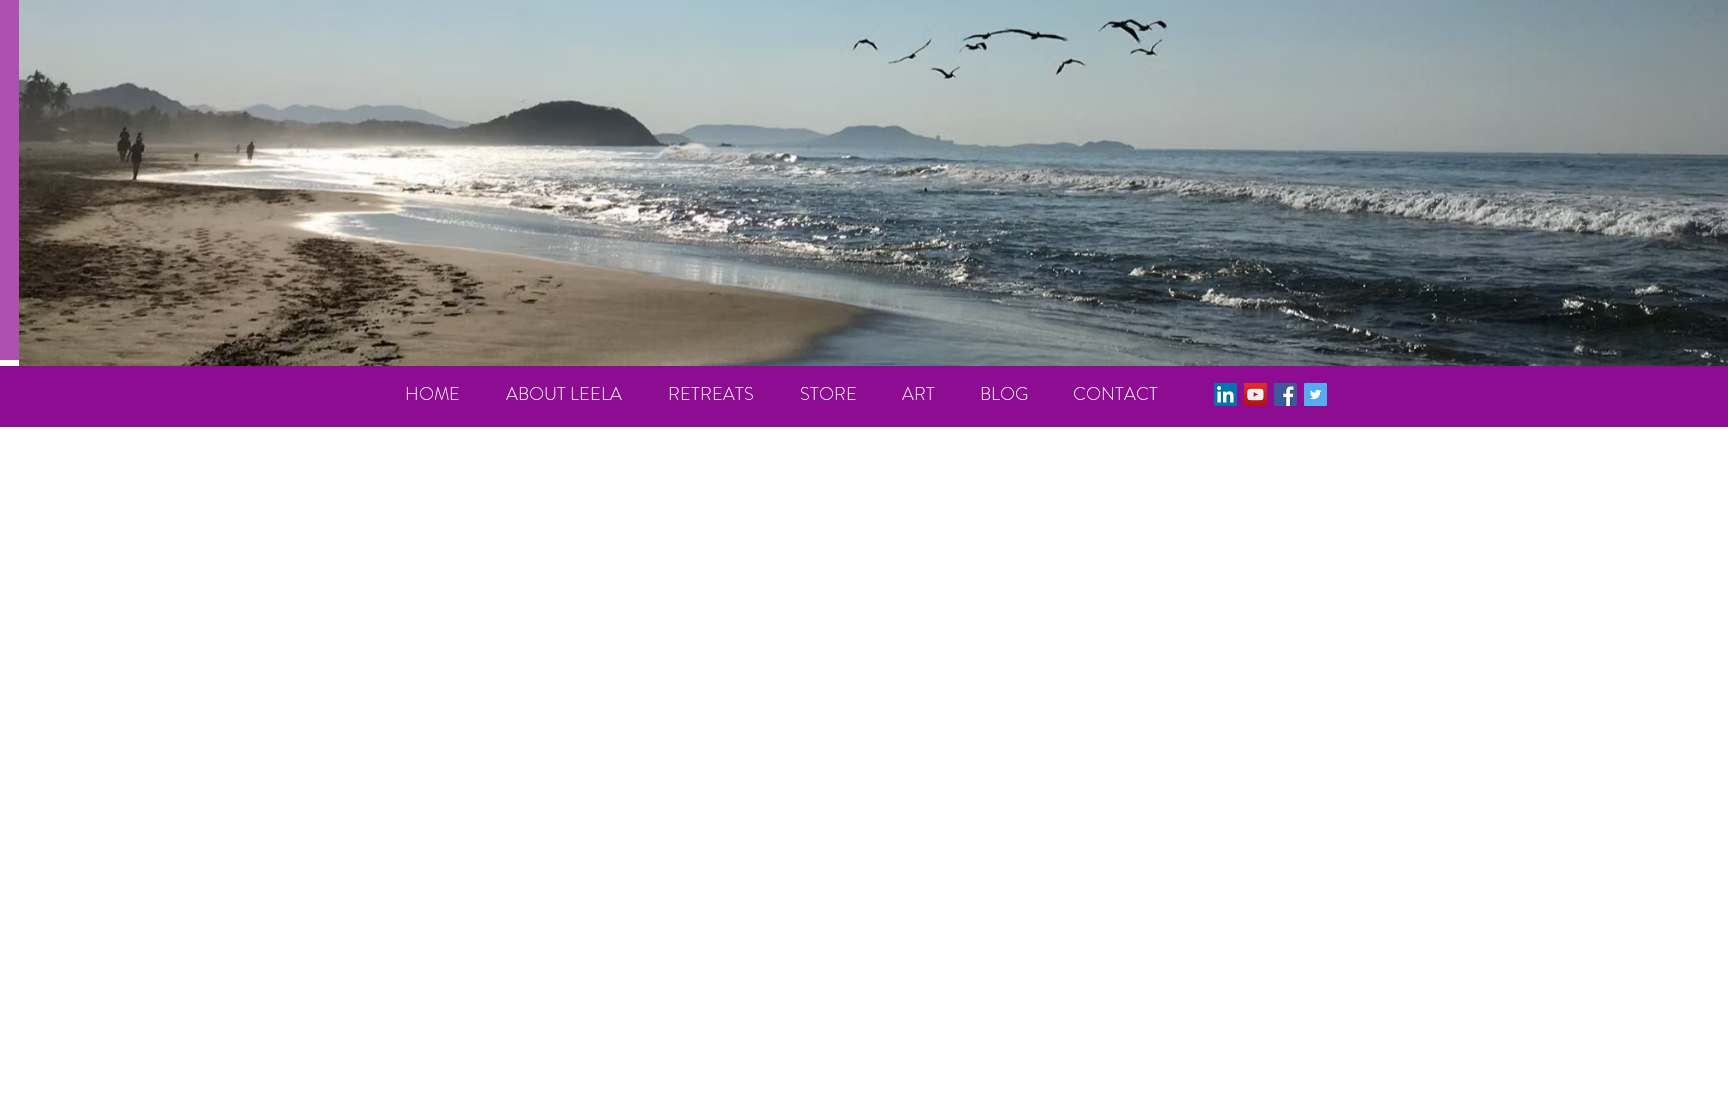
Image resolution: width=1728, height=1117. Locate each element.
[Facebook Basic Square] (1285, 394)
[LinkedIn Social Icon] (1225, 394)
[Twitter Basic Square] (1315, 394)
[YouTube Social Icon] (1255, 394)
